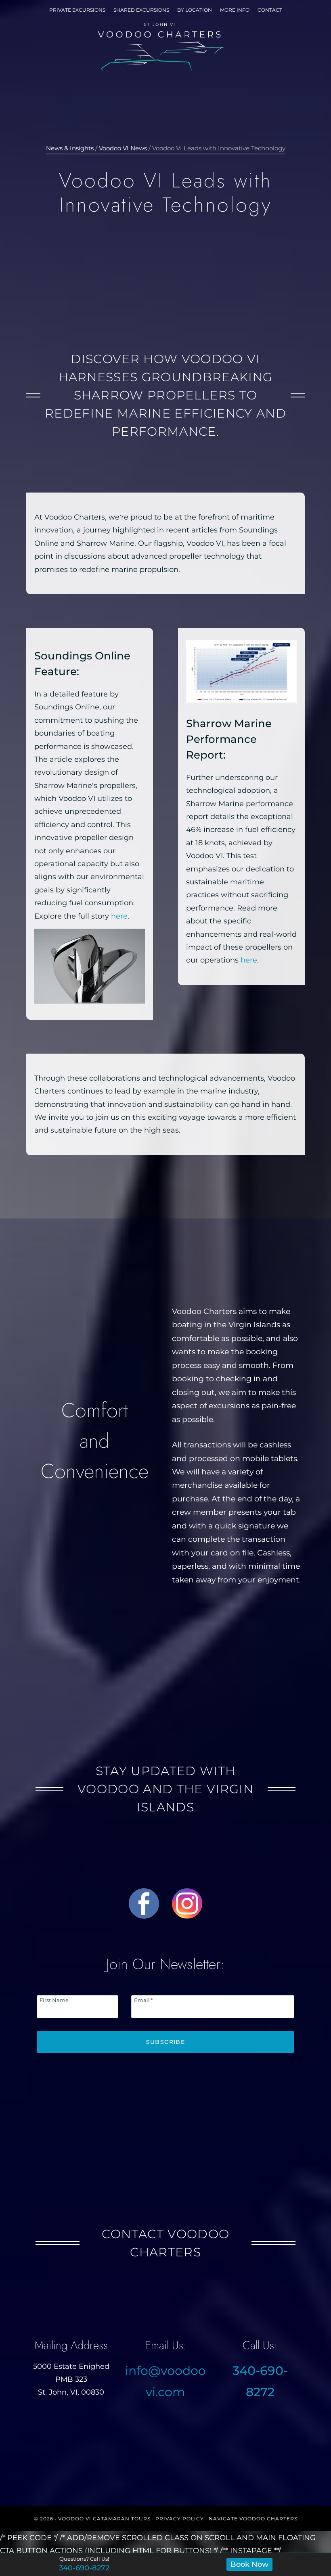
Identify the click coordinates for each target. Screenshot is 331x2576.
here (119, 916)
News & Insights (70, 148)
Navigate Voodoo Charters (253, 2519)
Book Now (249, 2564)
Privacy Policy (180, 2519)
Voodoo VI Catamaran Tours (104, 2519)
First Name (54, 2000)
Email (143, 2000)
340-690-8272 (84, 2568)
